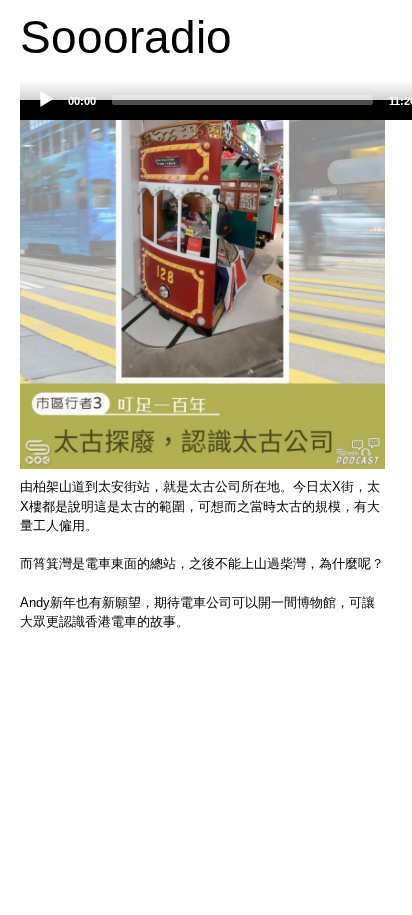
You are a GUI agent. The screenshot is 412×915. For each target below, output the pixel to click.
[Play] (46, 100)
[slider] (242, 100)
